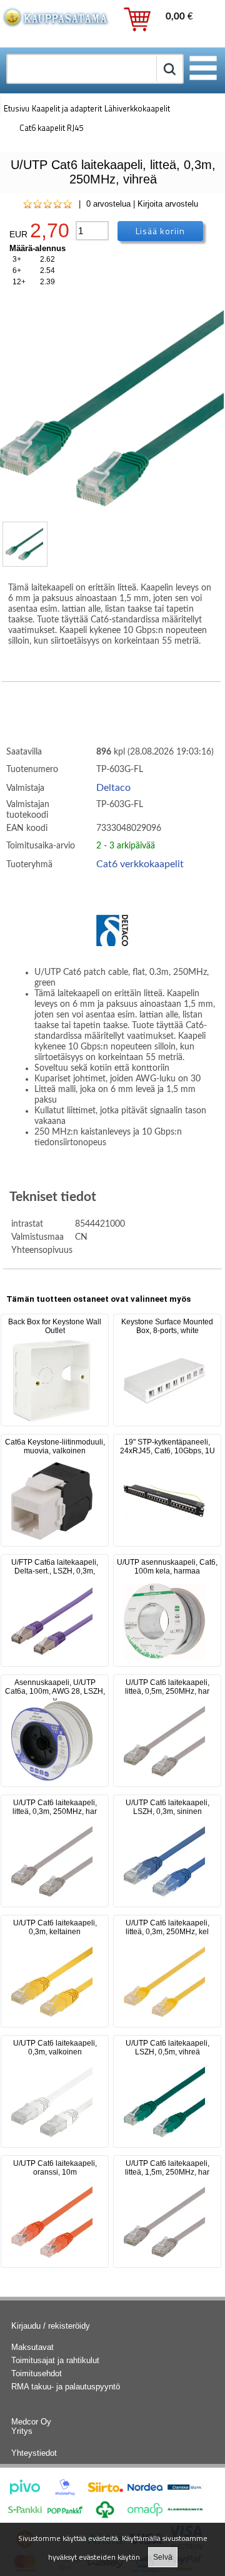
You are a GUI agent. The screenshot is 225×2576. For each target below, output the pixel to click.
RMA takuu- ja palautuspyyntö (66, 2387)
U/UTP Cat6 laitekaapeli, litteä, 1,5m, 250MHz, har (167, 2168)
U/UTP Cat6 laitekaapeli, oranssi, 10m (55, 2168)
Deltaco (113, 788)
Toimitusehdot (37, 2373)
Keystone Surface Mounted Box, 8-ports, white (167, 1326)
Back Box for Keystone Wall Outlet (55, 1326)
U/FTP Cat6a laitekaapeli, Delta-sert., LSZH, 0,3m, (55, 1567)
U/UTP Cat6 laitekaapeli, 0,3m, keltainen (55, 1927)
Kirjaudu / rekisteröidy (51, 2326)
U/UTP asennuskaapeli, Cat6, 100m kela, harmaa (167, 1567)
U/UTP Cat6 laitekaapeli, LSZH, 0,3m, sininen (167, 1807)
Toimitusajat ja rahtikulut (55, 2360)
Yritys (22, 2431)
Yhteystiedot (34, 2453)
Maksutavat (32, 2347)
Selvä (163, 2557)
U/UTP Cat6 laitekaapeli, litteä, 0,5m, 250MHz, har (167, 1687)
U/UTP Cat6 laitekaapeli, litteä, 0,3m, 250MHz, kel (167, 1927)
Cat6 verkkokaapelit (140, 864)
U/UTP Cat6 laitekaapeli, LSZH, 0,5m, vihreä (167, 2048)
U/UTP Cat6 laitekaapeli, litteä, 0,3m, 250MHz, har (55, 1807)
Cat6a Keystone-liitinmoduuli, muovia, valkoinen (55, 1446)
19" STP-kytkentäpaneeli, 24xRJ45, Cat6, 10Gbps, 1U (167, 1446)
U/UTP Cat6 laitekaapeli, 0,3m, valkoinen (55, 2048)
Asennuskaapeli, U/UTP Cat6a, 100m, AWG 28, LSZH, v (55, 1691)
